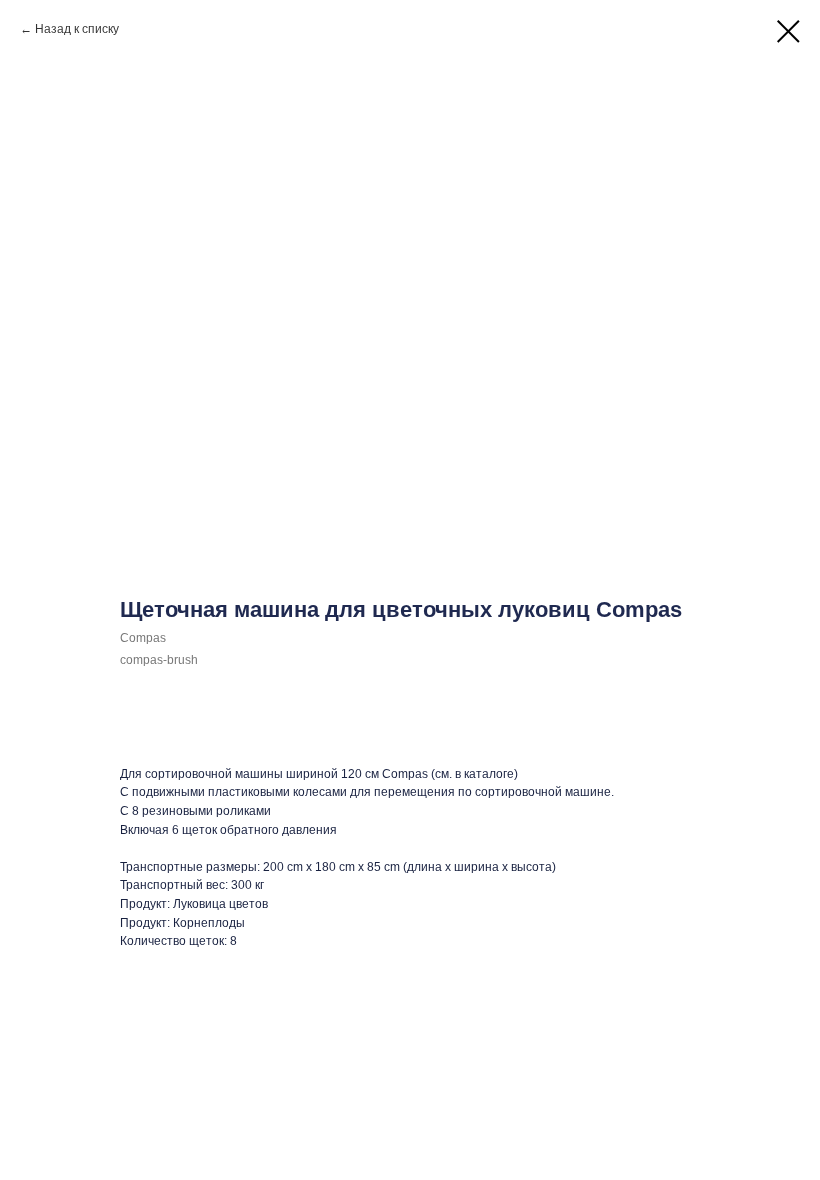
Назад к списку (77, 29)
